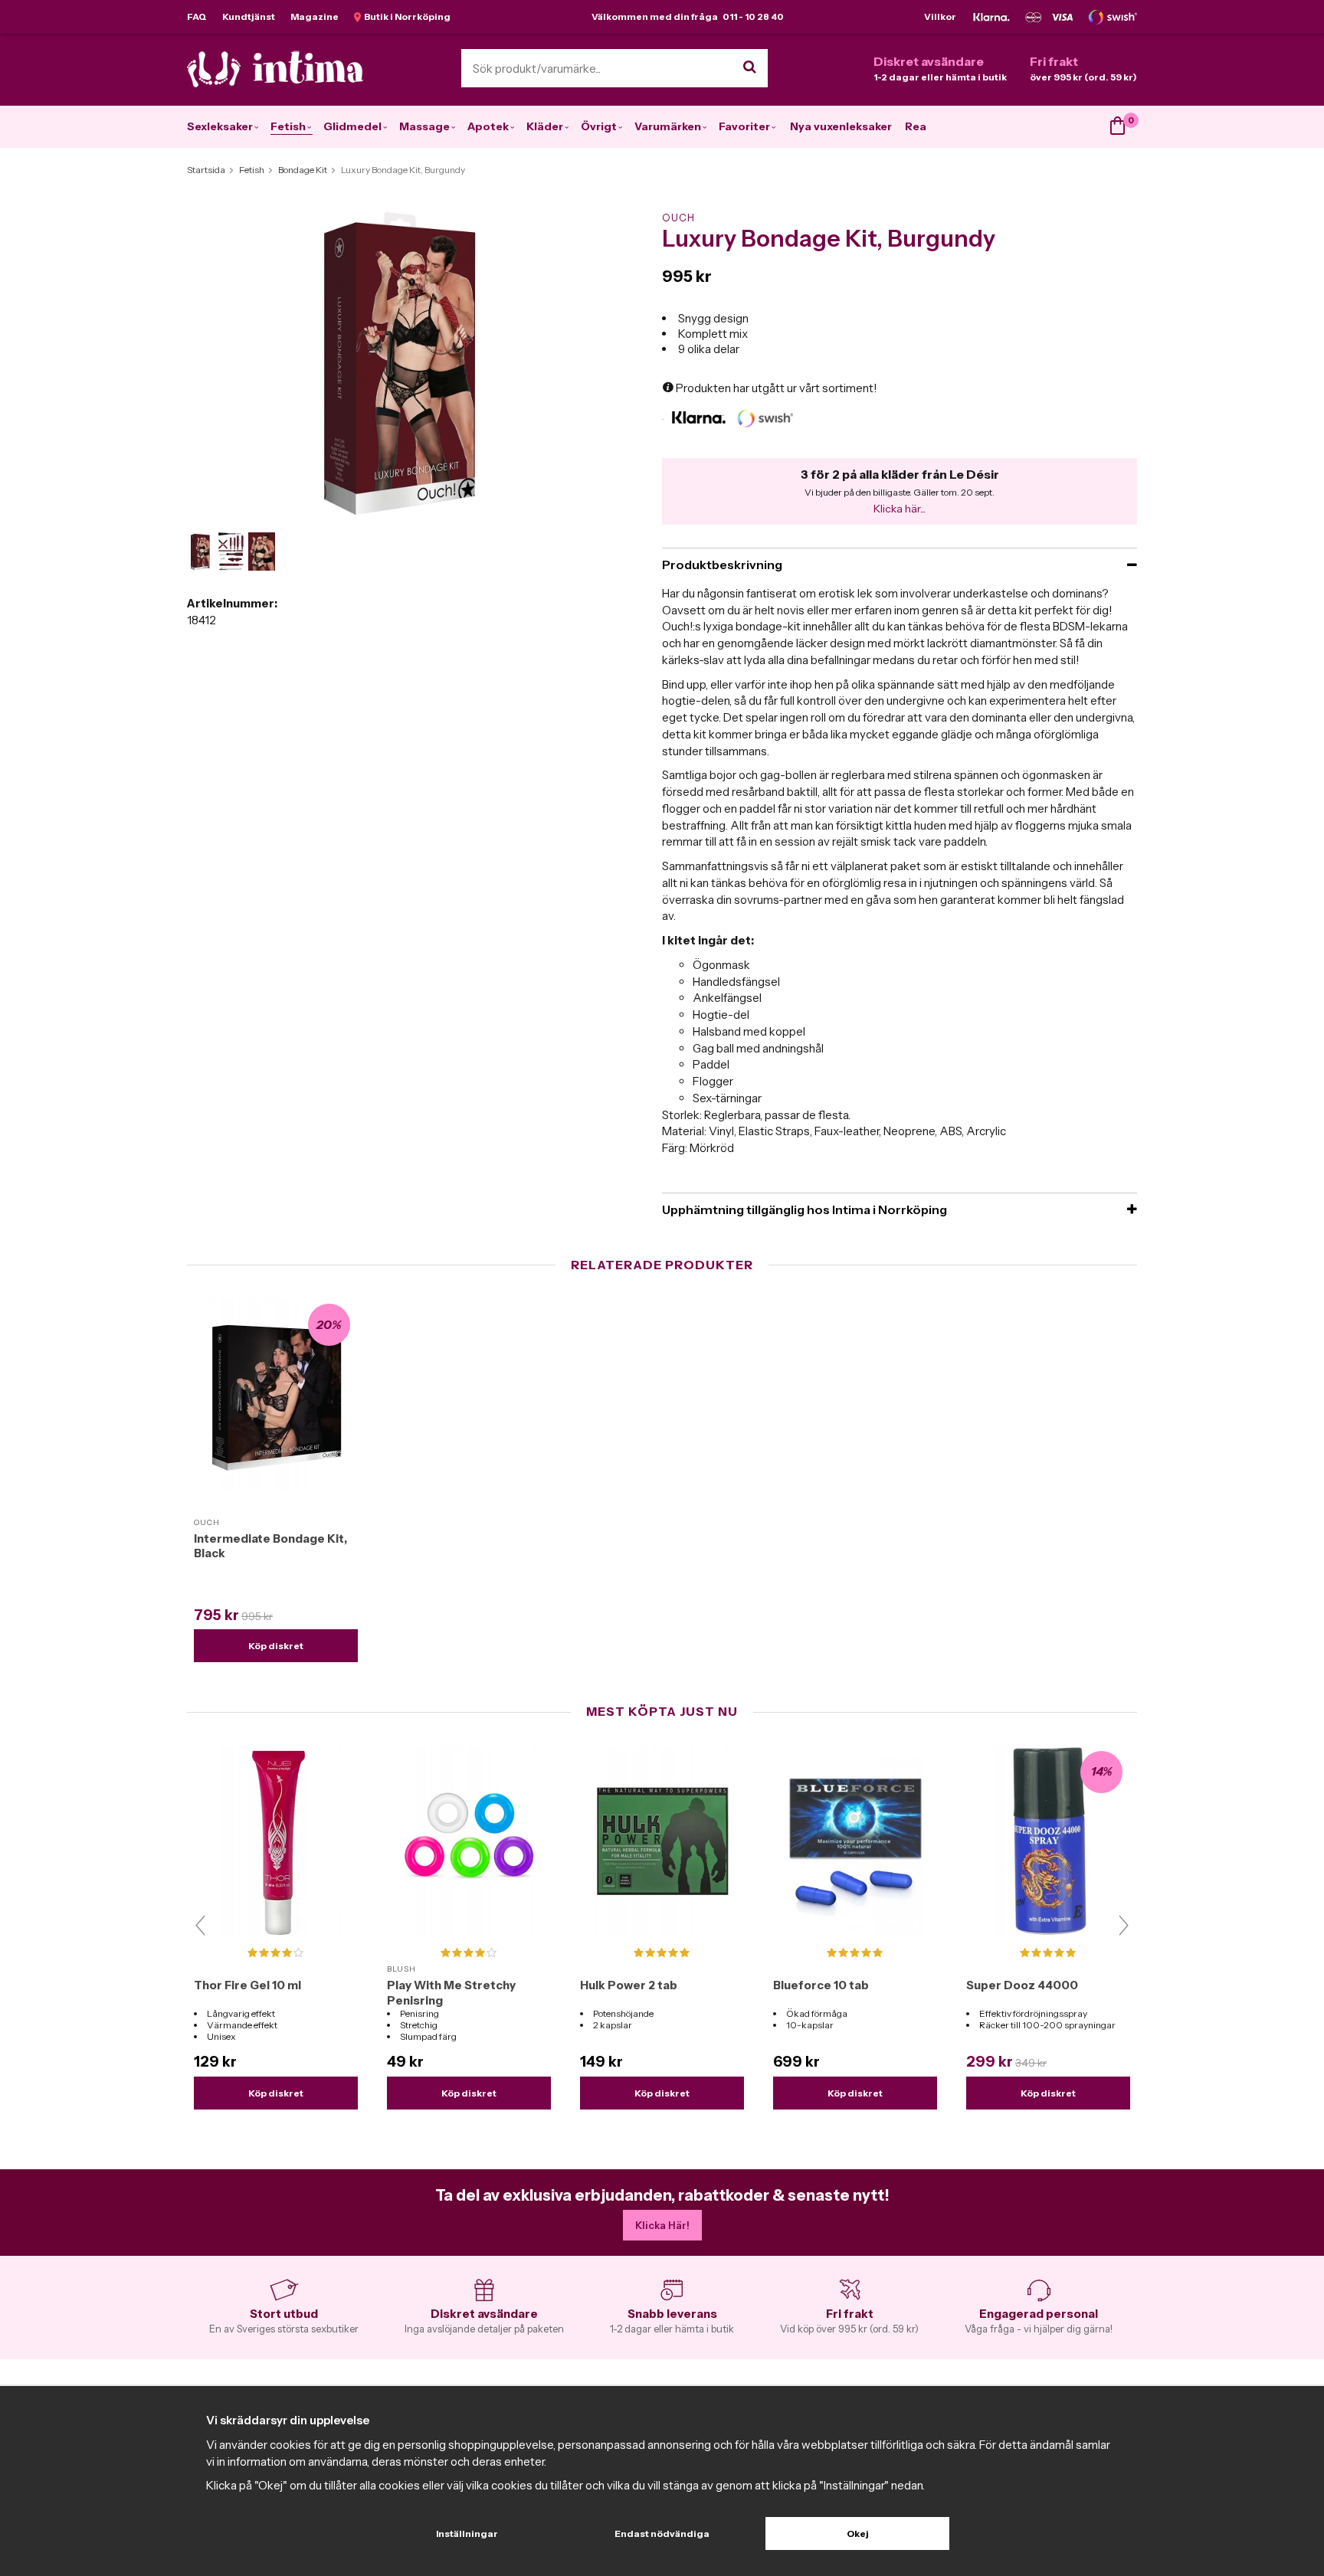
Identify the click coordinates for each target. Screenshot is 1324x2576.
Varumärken (668, 126)
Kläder (545, 126)
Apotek (488, 126)
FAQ (197, 16)
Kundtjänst (249, 16)
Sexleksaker (220, 126)
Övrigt (599, 126)
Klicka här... (900, 509)
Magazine (315, 16)
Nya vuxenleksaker (841, 126)
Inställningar (467, 2533)
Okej (858, 2533)
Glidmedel (352, 126)
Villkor (940, 16)
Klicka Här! (662, 2225)
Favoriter (744, 126)
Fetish (288, 126)
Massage (424, 126)
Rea (916, 126)
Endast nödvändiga (662, 2533)
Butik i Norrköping (406, 16)
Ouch (678, 218)
